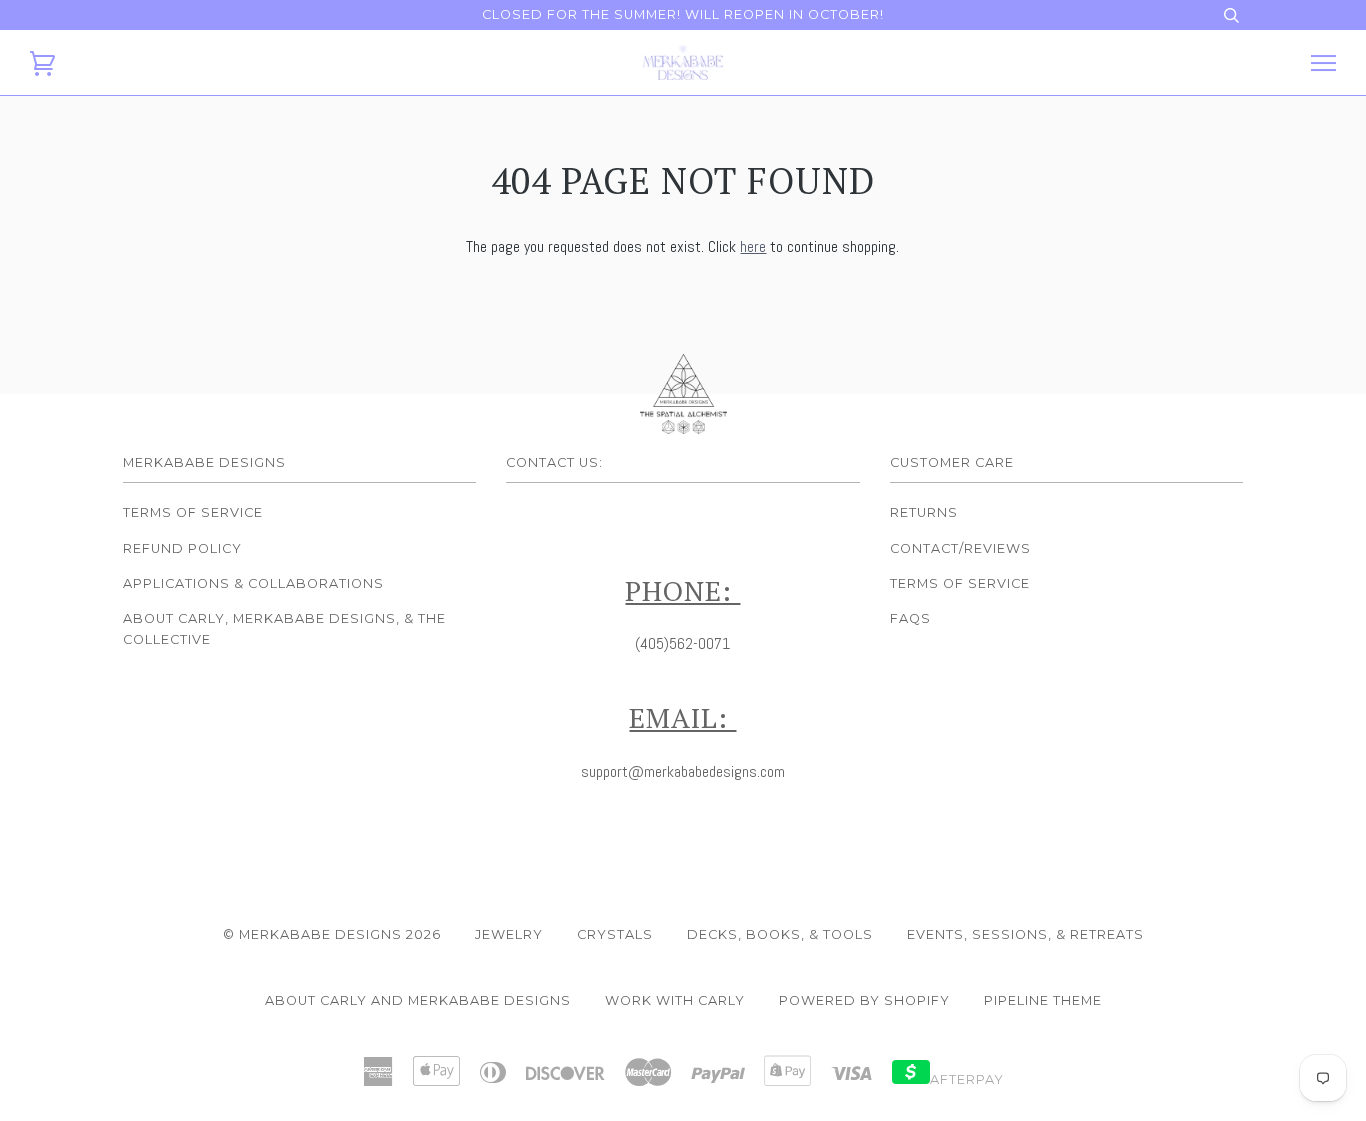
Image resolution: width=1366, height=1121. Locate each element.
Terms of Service (193, 512)
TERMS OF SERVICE (960, 583)
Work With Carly (675, 1000)
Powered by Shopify (864, 1000)
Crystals (615, 934)
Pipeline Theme (1043, 1000)
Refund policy (182, 548)
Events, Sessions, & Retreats (1025, 934)
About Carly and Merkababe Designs (418, 1000)
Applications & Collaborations (253, 583)
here (753, 246)
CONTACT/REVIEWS (960, 548)
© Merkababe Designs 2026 (332, 934)
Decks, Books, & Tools (780, 934)
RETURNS (924, 512)
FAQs (910, 618)
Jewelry (509, 934)
